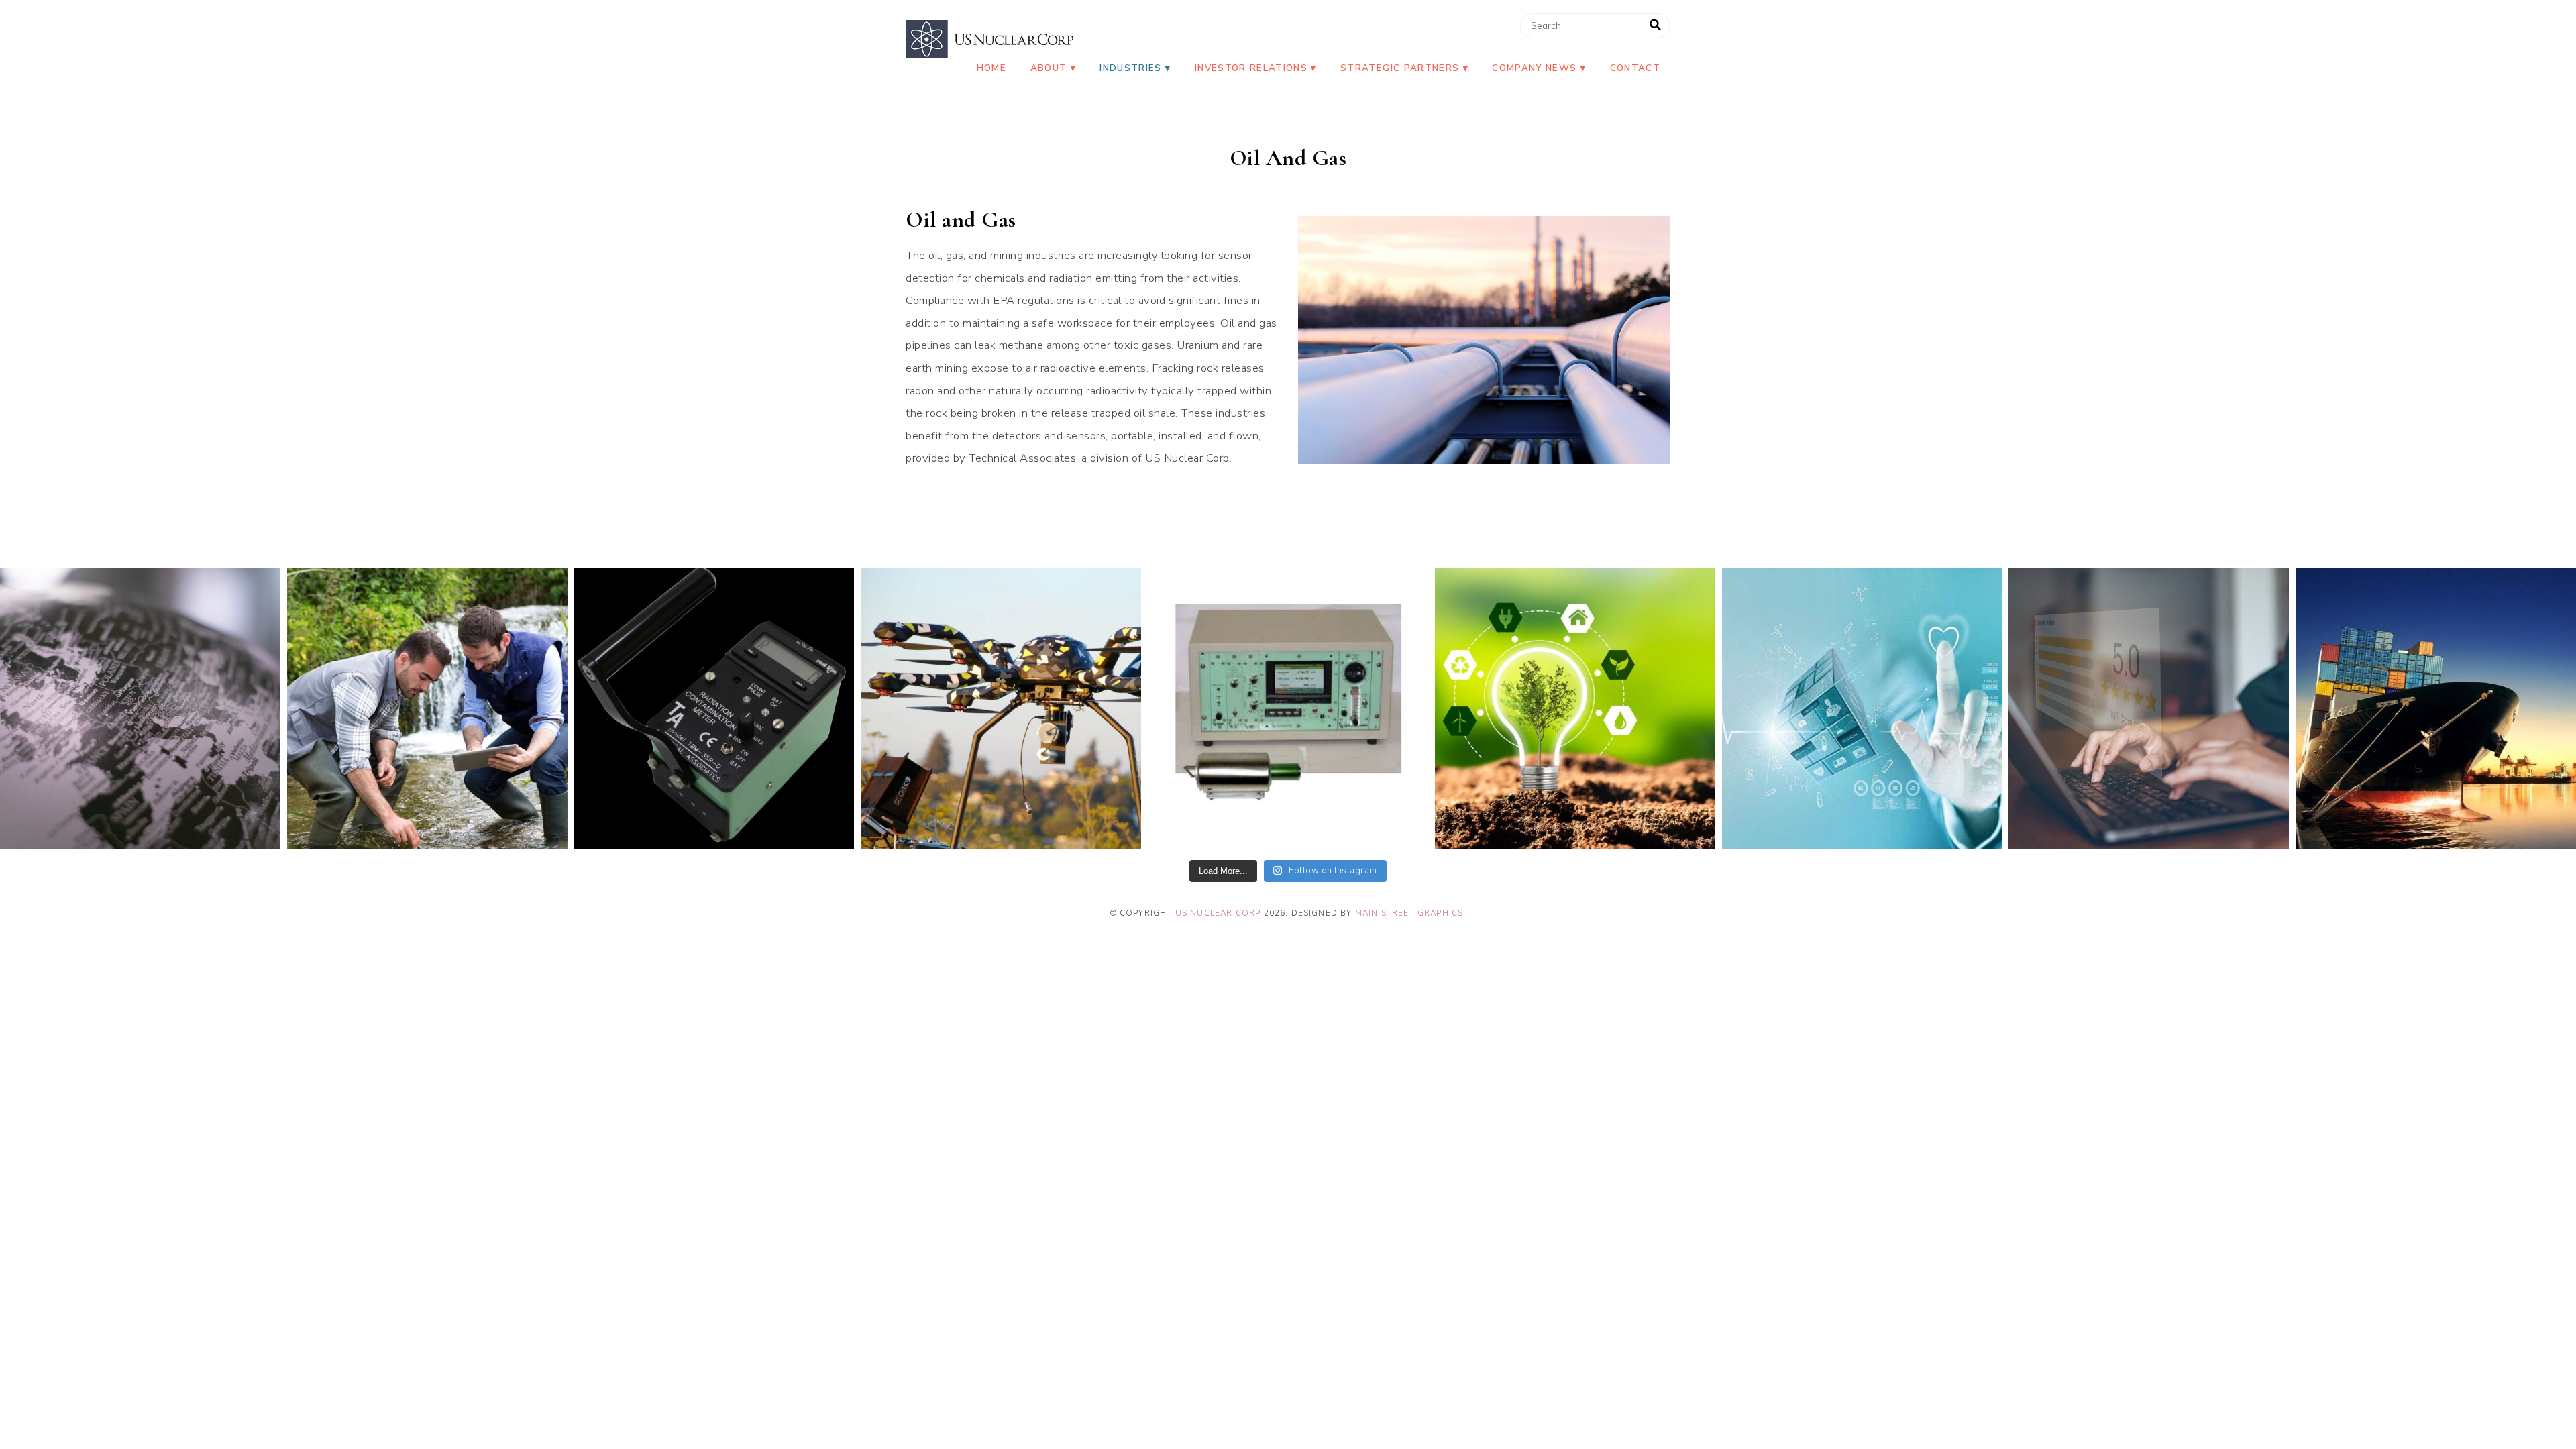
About (1049, 68)
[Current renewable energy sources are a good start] (1575, 708)
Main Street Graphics (1409, 913)
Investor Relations (1251, 68)
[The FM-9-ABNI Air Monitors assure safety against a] (1288, 708)
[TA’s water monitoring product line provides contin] (427, 708)
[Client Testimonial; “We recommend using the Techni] (2149, 708)
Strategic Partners (1400, 68)
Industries (1130, 68)
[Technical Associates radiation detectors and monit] (140, 708)
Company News (1534, 68)
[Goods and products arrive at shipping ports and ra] (2436, 708)
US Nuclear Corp (1218, 913)
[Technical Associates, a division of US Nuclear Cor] (1001, 708)
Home (991, 68)
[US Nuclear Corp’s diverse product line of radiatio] (714, 708)
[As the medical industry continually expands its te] (1862, 708)
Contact (1635, 68)
